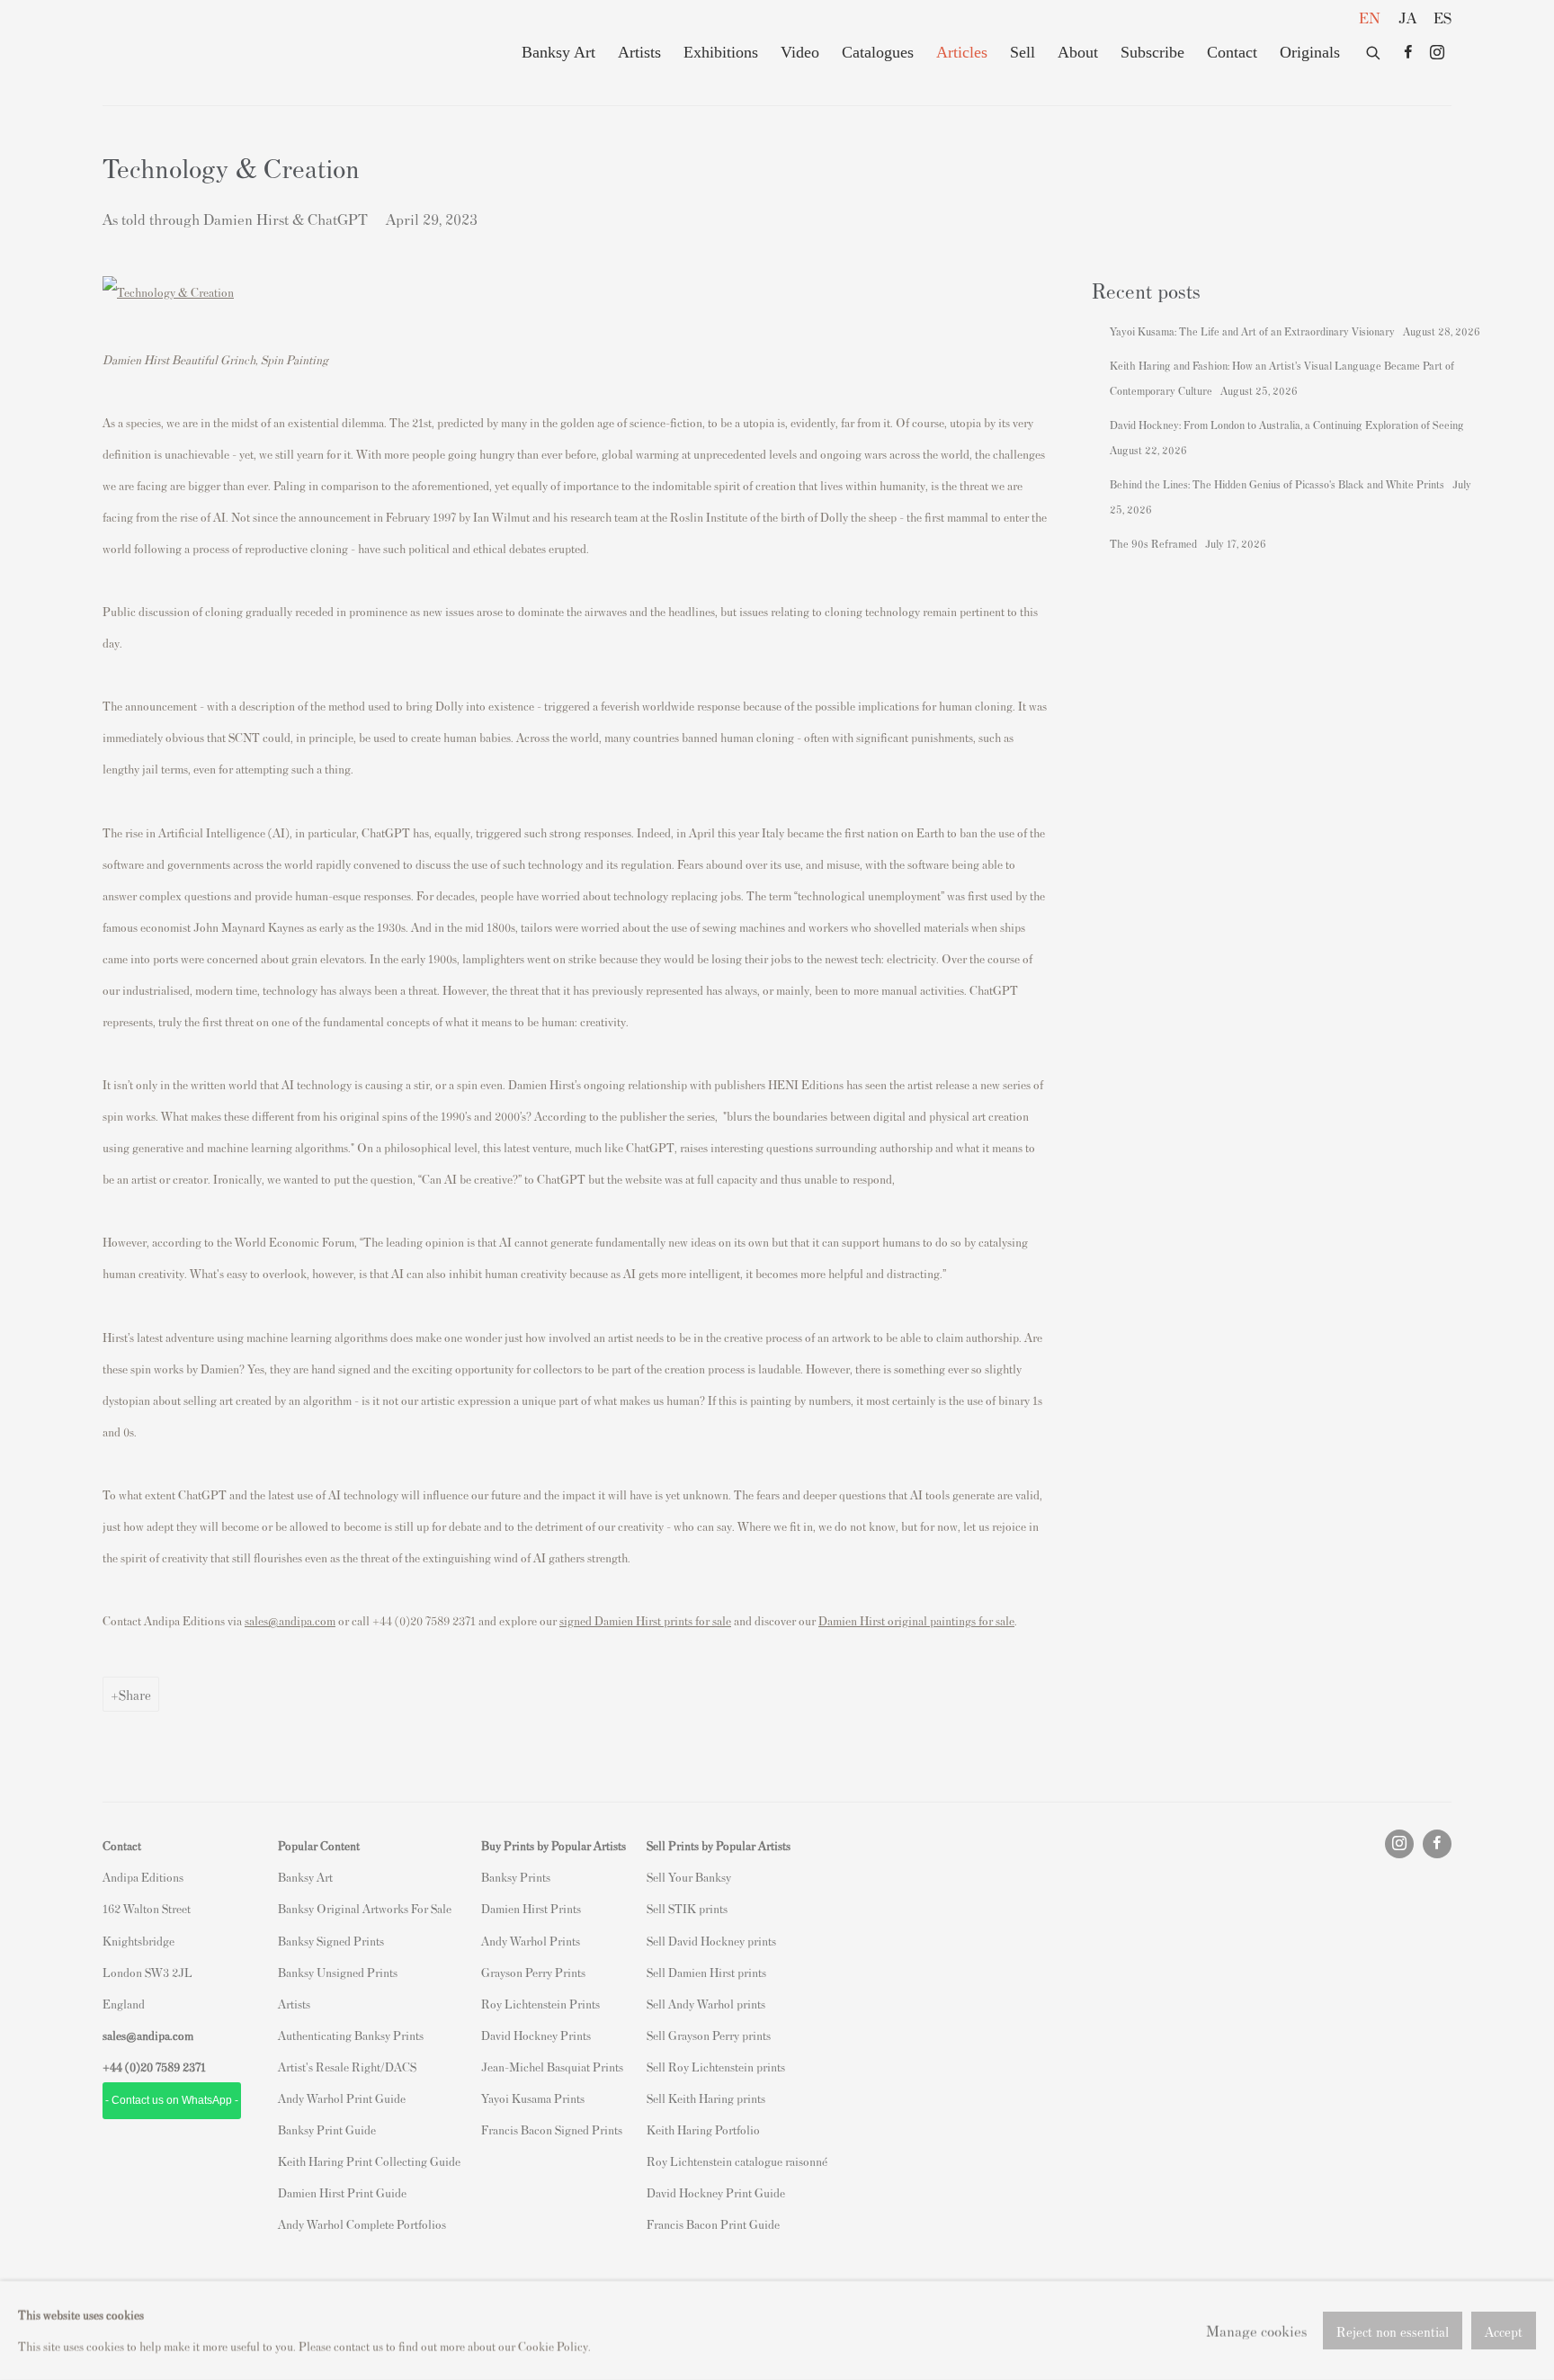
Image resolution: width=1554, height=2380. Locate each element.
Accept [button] (1504, 2331)
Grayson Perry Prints (533, 1972)
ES (1442, 17)
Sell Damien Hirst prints (706, 1972)
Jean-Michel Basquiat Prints (552, 2067)
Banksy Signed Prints (331, 1941)
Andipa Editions (165, 53)
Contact (1232, 52)
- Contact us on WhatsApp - (172, 2100)
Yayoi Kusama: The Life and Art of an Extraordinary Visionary (1254, 331)
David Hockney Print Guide (716, 2192)
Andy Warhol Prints (531, 1941)
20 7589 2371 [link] (173, 2067)
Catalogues (878, 52)
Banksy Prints (516, 1877)
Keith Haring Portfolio (703, 2129)
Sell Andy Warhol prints (706, 2004)
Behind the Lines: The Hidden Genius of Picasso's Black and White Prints (1278, 484)
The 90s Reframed (1155, 543)
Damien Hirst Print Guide (342, 2192)
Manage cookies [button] (1256, 2330)
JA (1407, 17)
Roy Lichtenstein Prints (540, 2004)
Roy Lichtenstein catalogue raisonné (737, 2161)
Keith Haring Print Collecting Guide (369, 2161)
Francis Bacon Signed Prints (552, 2129)
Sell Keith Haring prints (706, 2098)
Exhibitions (721, 52)
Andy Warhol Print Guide (342, 2098)
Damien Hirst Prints (531, 1908)
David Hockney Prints (536, 2035)
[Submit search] (1374, 49)
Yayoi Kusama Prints (533, 2098)
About (1078, 52)
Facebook (1408, 53)
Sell (1023, 52)
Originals (1310, 52)
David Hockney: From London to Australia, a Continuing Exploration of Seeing (1288, 425)
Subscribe (1152, 52)
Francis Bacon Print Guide (713, 2224)
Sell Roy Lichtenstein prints (716, 2067)
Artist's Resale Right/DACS (347, 2067)
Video (800, 52)
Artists (639, 52)
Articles (962, 52)
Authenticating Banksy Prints (351, 2035)
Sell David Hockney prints (711, 1941)
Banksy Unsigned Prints (338, 1972)
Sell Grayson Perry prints (709, 2035)
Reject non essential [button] (1393, 2331)
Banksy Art (558, 52)
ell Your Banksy (692, 1877)
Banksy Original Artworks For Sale (367, 1908)
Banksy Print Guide (327, 2129)
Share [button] (135, 1694)
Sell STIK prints (687, 1908)
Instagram (1437, 53)
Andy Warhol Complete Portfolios (362, 2224)
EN (1370, 17)
